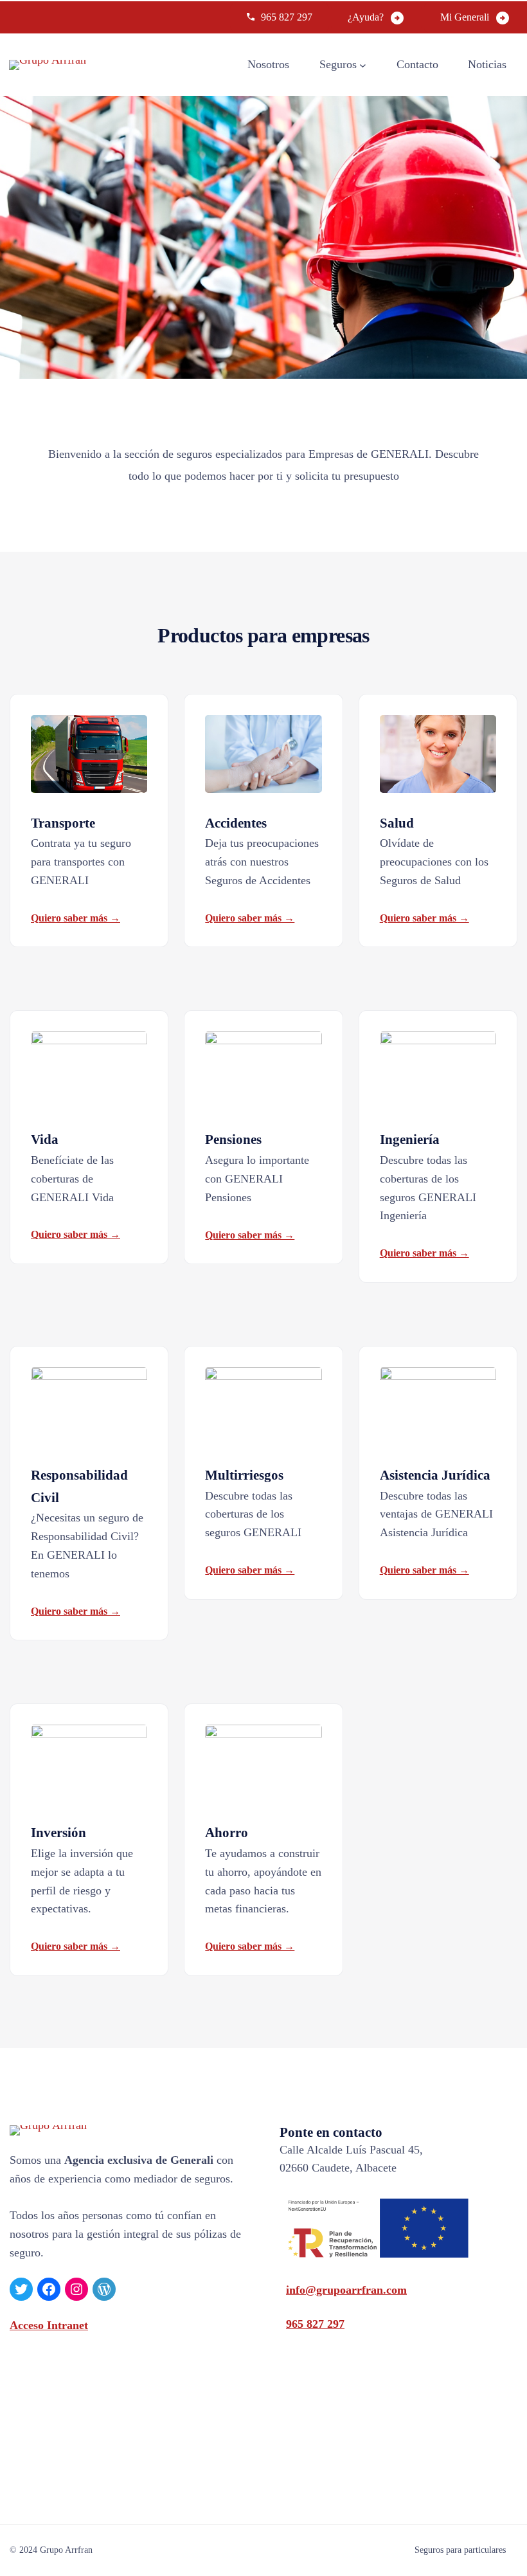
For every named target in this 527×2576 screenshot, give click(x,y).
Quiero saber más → (76, 918)
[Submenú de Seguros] (363, 65)
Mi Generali (465, 17)
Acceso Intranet (49, 2325)
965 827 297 (287, 17)
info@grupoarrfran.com (346, 2290)
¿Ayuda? (366, 17)
